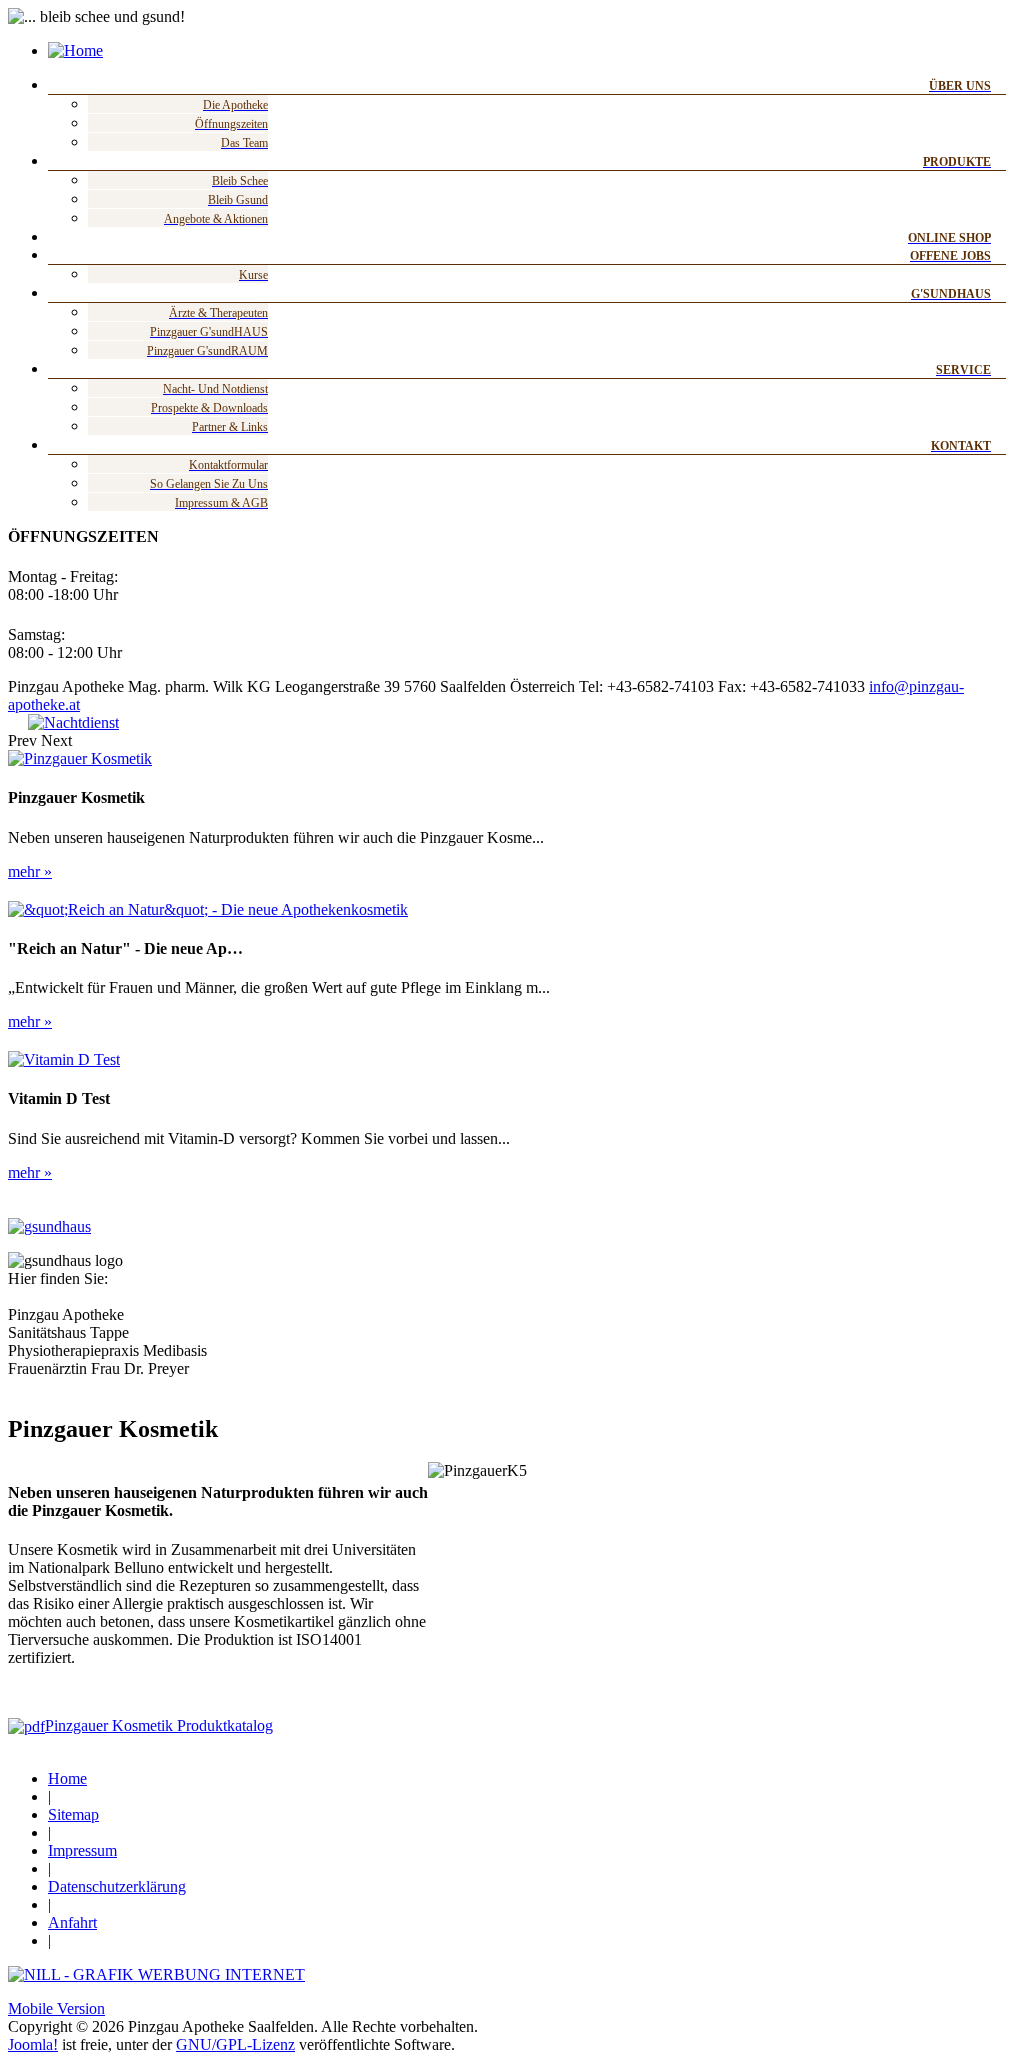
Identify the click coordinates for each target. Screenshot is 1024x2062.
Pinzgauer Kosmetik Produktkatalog (159, 1725)
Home (67, 1778)
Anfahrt (72, 1922)
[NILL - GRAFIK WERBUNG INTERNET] (156, 1974)
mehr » (30, 871)
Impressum (82, 1850)
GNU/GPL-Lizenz (235, 2044)
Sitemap (73, 1814)
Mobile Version (56, 2008)
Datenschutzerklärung (117, 1886)
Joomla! (33, 2044)
